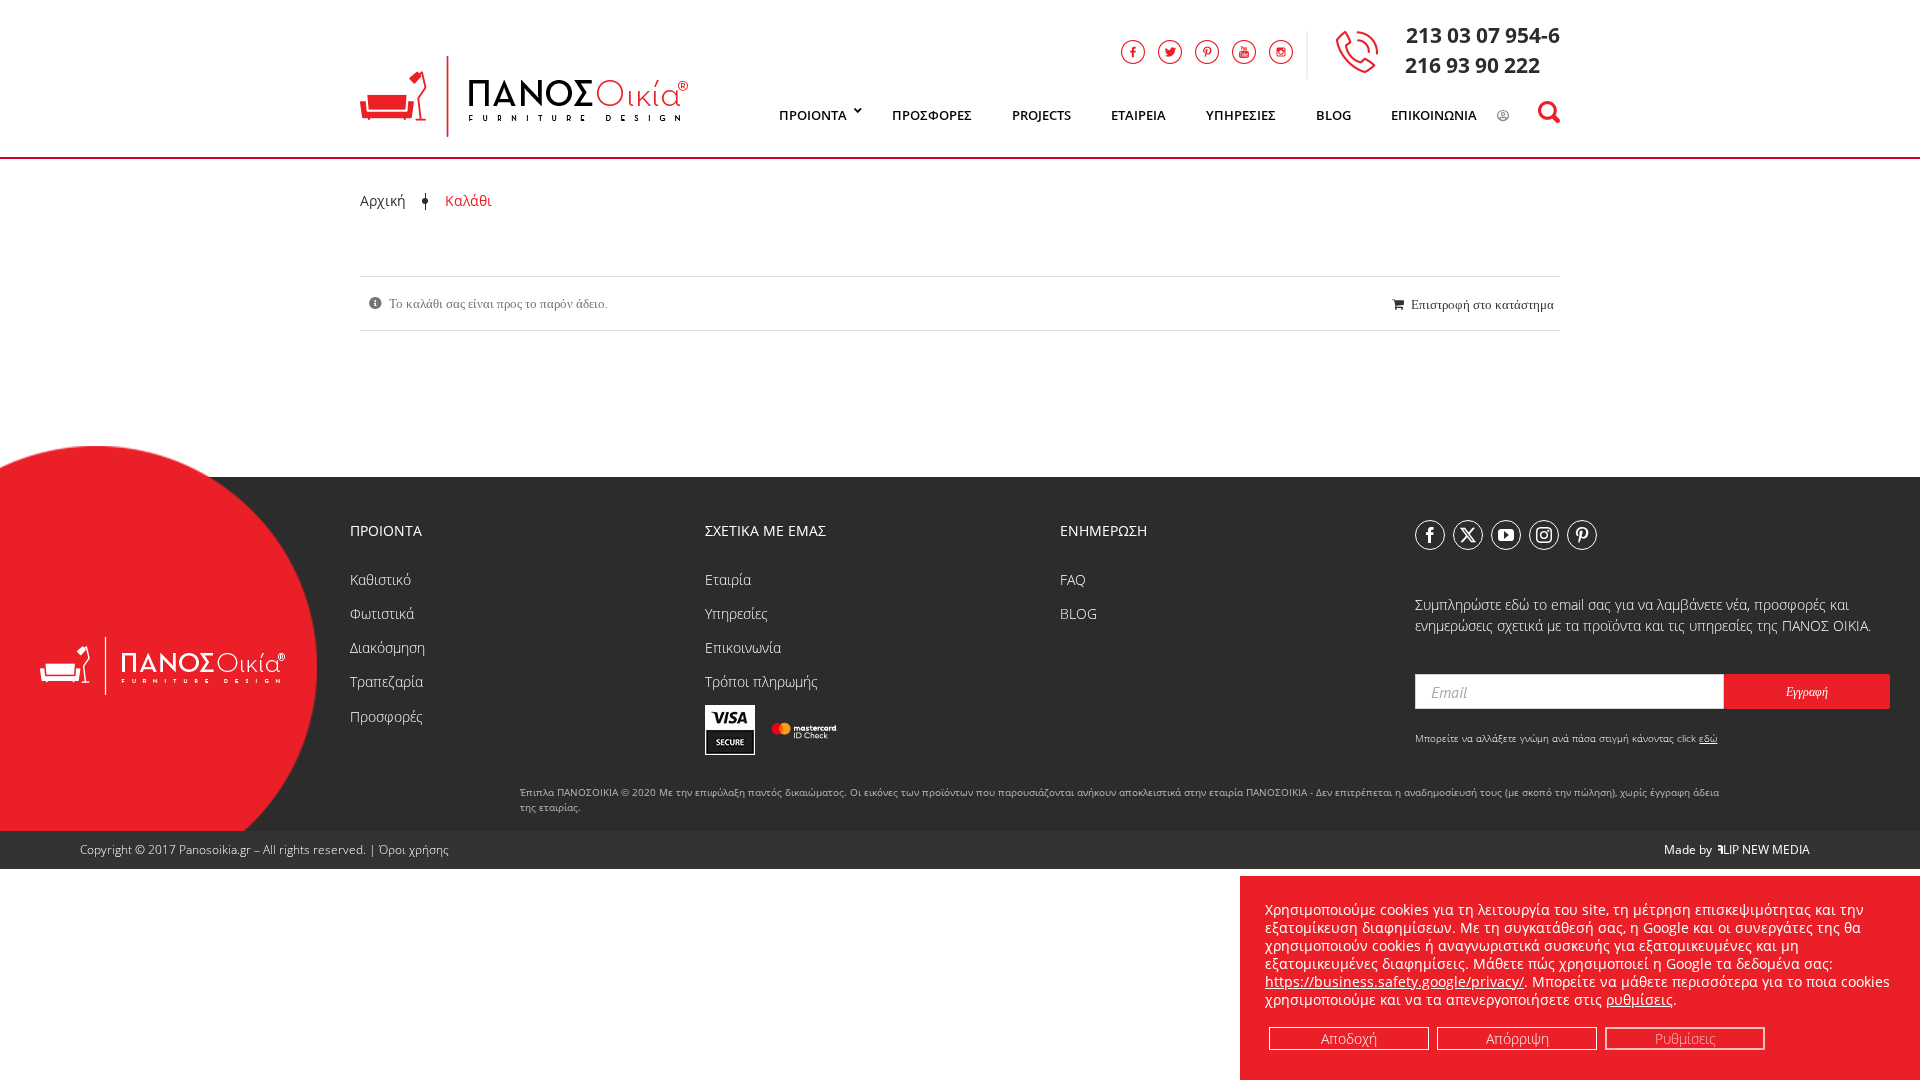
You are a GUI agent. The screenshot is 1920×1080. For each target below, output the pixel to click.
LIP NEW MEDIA (1766, 849)
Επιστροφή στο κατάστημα (1482, 304)
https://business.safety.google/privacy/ (1394, 981)
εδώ (1708, 738)
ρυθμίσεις (1639, 1000)
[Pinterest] (1582, 535)
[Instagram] (1544, 535)
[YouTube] (1506, 535)
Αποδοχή (1349, 1037)
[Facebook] (1430, 535)
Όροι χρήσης (414, 849)
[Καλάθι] (1528, 116)
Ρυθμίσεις (1685, 1037)
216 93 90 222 (1472, 65)
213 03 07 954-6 (1483, 35)
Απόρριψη (1517, 1037)
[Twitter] (1468, 535)
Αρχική (383, 200)
